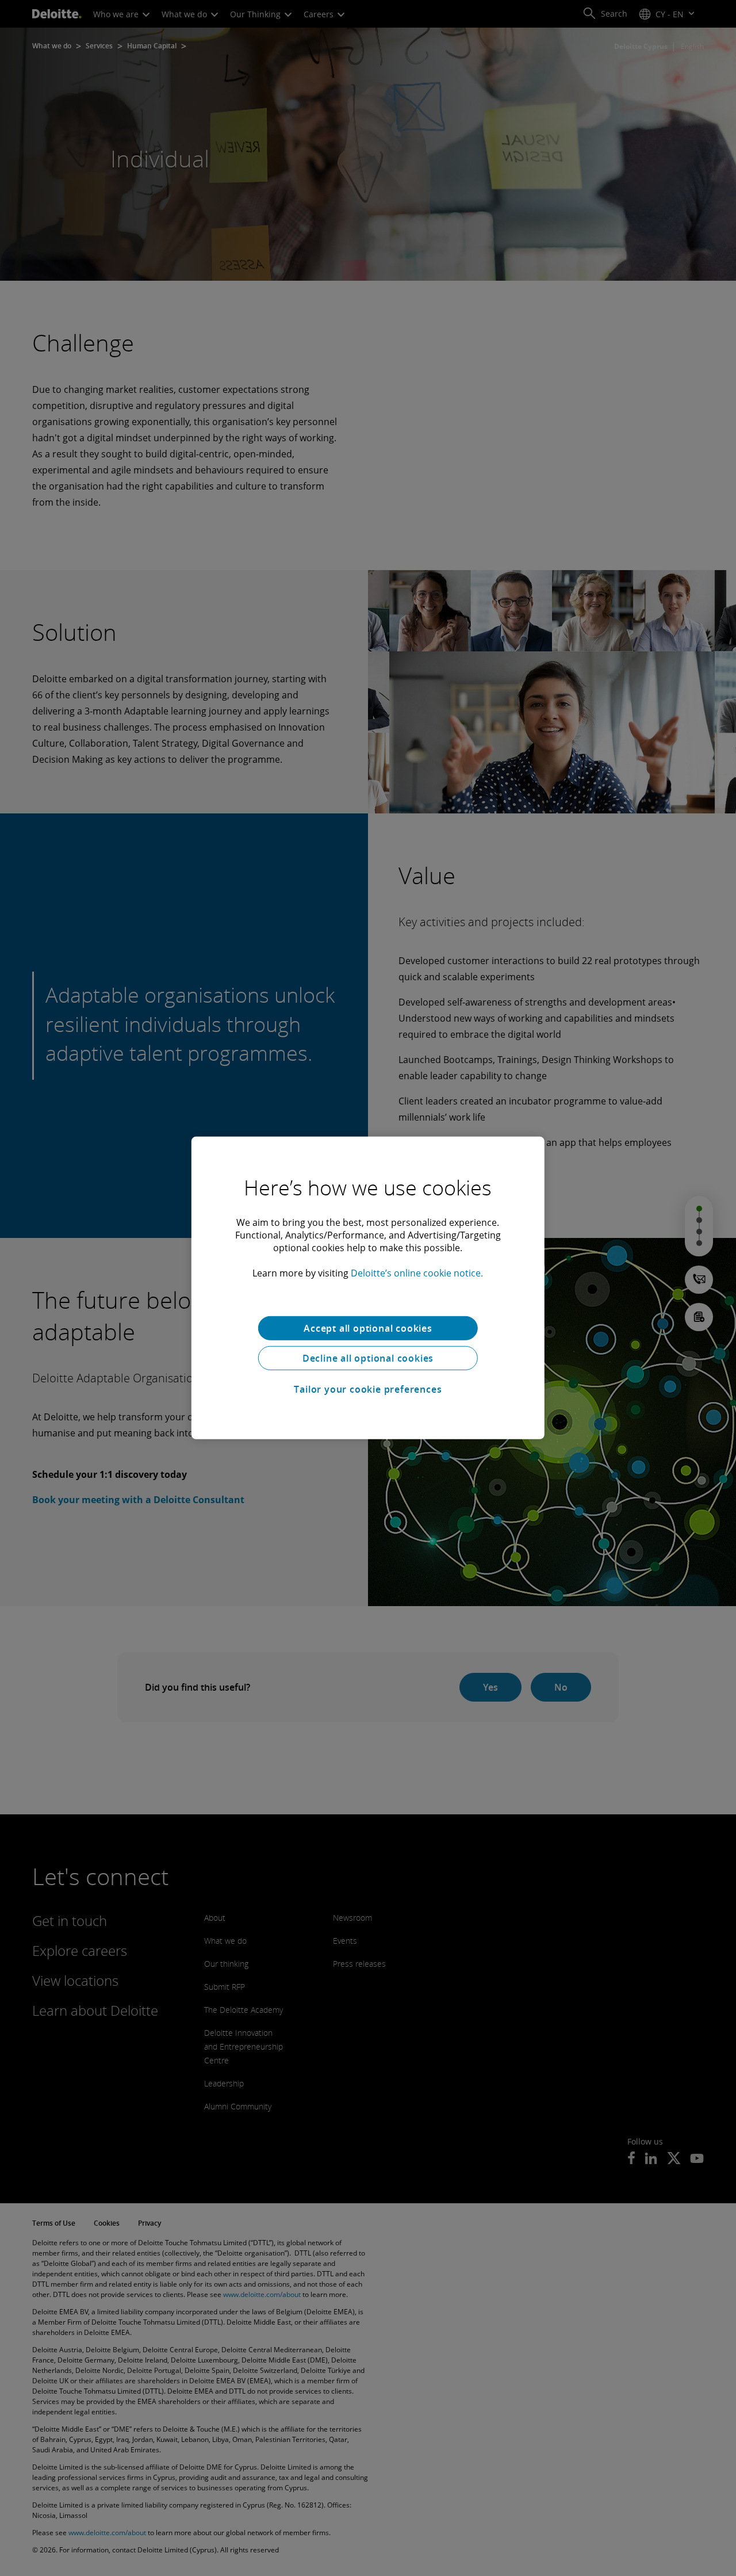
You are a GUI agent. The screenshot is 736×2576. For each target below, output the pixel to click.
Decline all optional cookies (368, 1358)
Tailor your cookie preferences (368, 1389)
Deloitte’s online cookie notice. (417, 1273)
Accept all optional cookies (368, 1328)
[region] (368, 1288)
